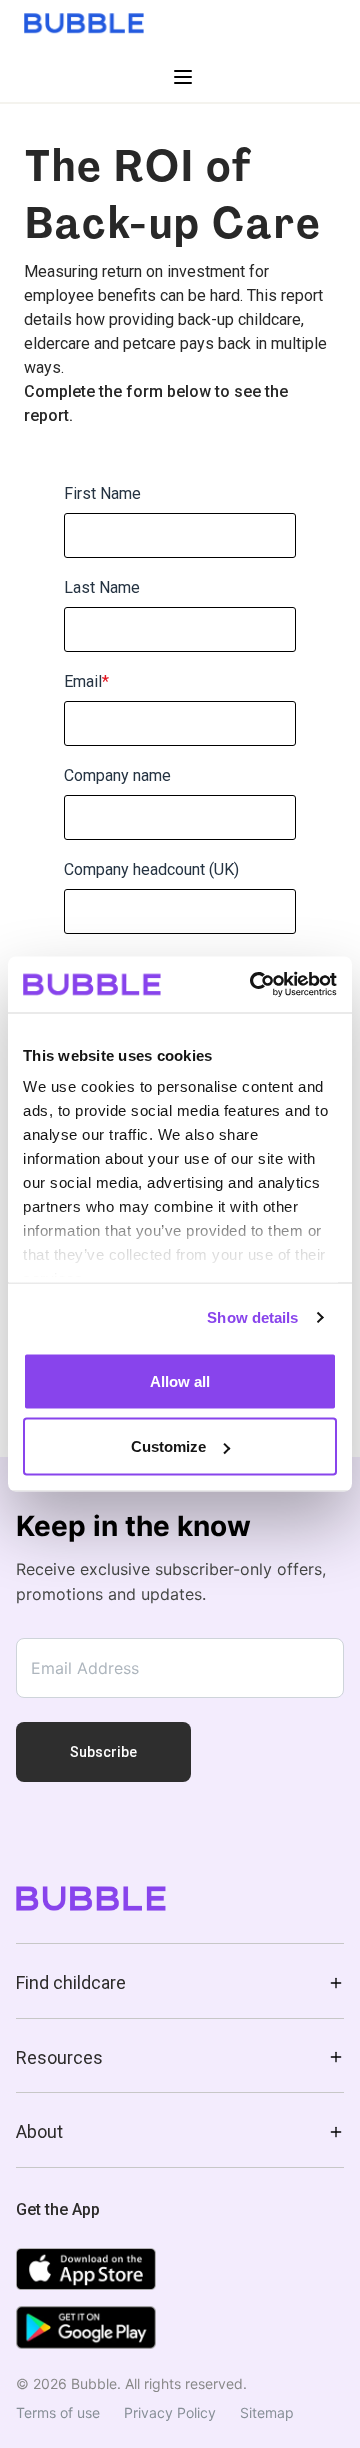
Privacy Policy (170, 2412)
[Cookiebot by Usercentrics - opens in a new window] (254, 985)
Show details (252, 1317)
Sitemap (267, 2412)
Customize (168, 1446)
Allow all (180, 1380)
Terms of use (58, 2412)
